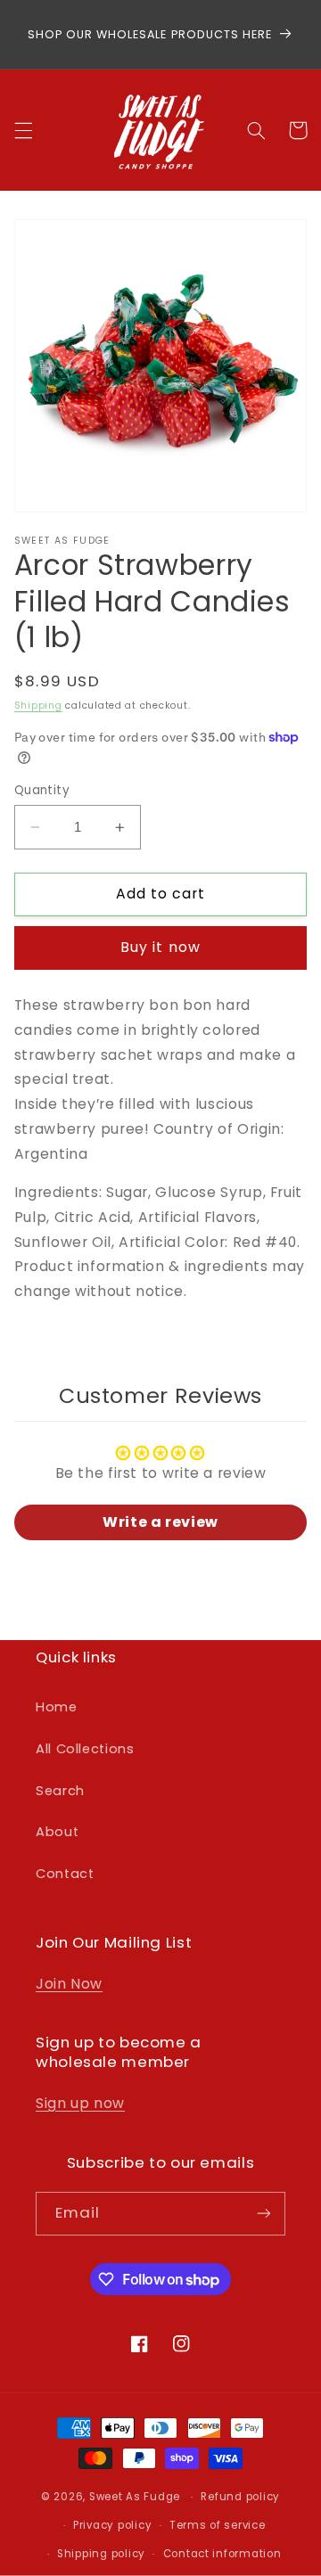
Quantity (42, 790)
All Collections (85, 1749)
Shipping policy (101, 2554)
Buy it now (160, 947)
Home (57, 1707)
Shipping (38, 706)
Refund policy (240, 2497)
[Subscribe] (264, 2214)
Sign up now (80, 2103)
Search (60, 1791)
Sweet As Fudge (135, 2497)
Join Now (69, 1984)
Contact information (222, 2554)
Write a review (160, 1522)
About (57, 1832)
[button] (23, 130)
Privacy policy (112, 2525)
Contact (65, 1874)
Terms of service (218, 2525)
